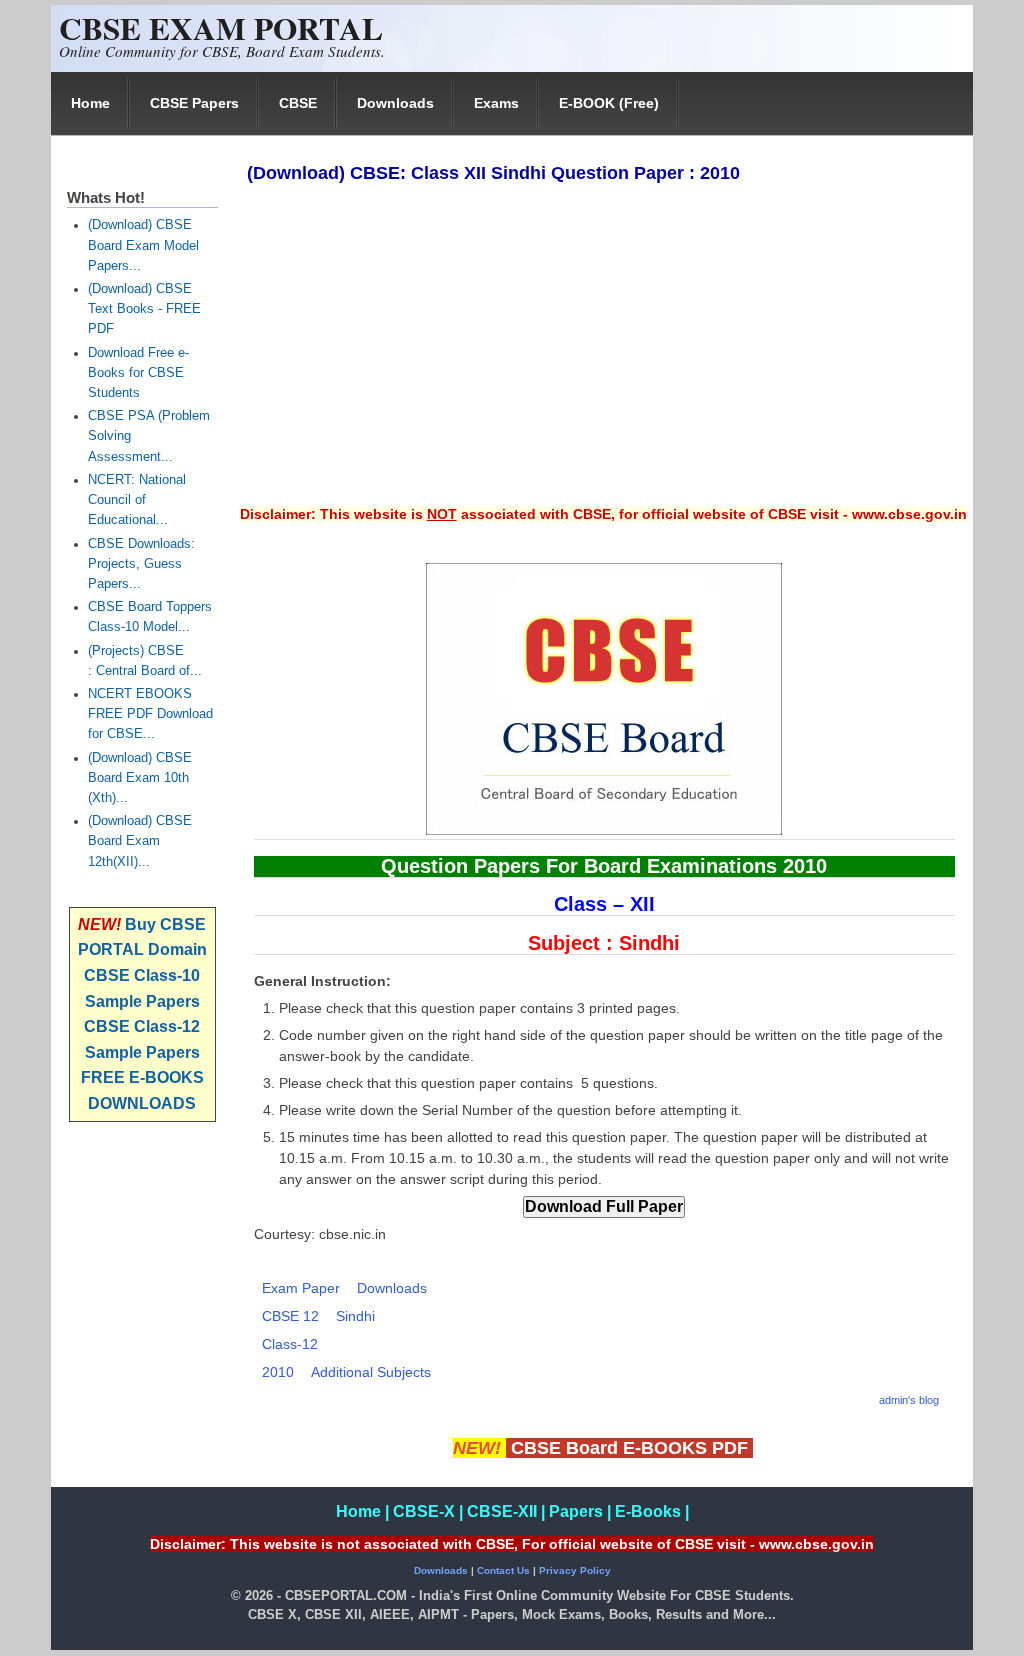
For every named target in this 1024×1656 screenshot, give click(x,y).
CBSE (298, 103)
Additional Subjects (371, 1372)
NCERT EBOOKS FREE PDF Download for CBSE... (150, 714)
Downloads (395, 103)
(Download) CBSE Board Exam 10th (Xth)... (140, 778)
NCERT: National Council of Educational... (137, 500)
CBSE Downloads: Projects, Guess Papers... (141, 564)
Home (90, 103)
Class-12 (290, 1344)
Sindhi (355, 1316)
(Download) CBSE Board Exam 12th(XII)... (140, 841)
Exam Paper (301, 1288)
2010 (278, 1372)
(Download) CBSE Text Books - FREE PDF (144, 309)
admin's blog (909, 1400)
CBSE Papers (194, 103)
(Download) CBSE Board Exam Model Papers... (143, 245)
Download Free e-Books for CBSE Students (138, 373)
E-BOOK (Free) (609, 103)
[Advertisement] (603, 358)
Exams (496, 103)
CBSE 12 (290, 1316)
